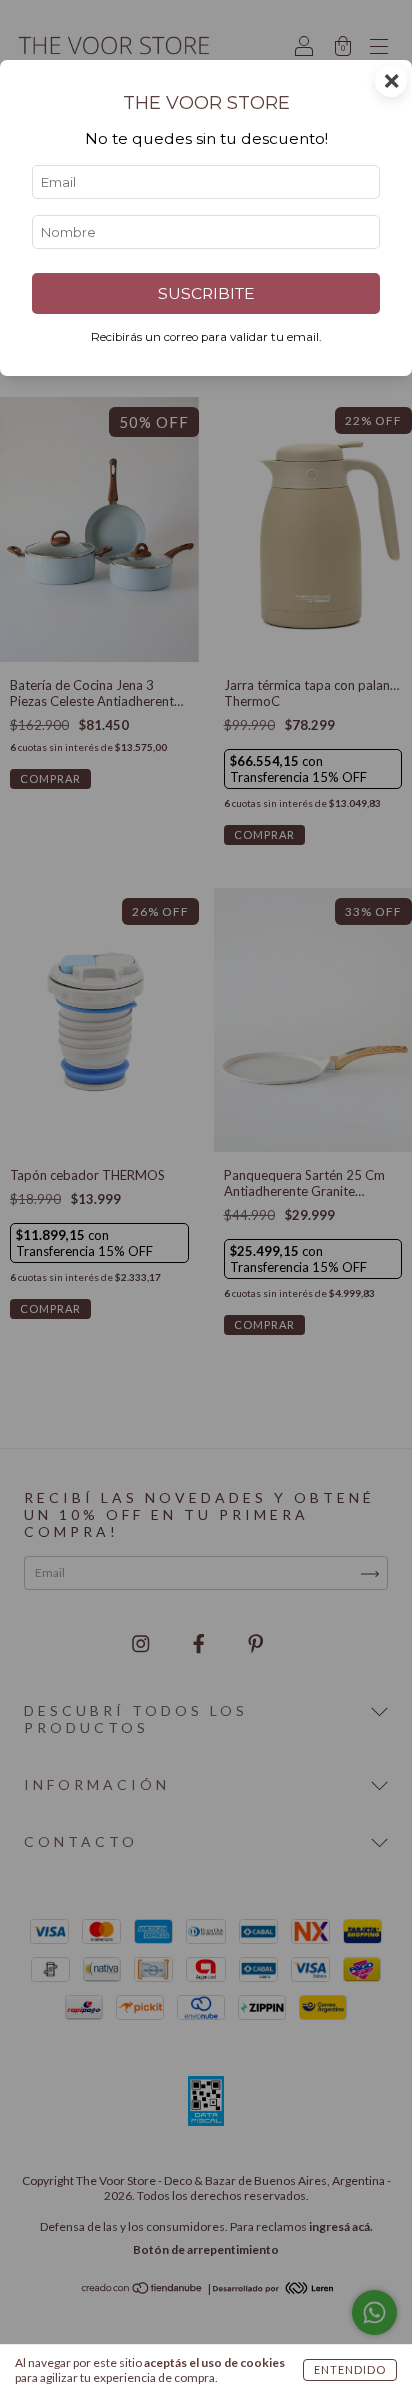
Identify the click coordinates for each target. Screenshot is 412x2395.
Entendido (350, 2369)
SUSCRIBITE (206, 293)
